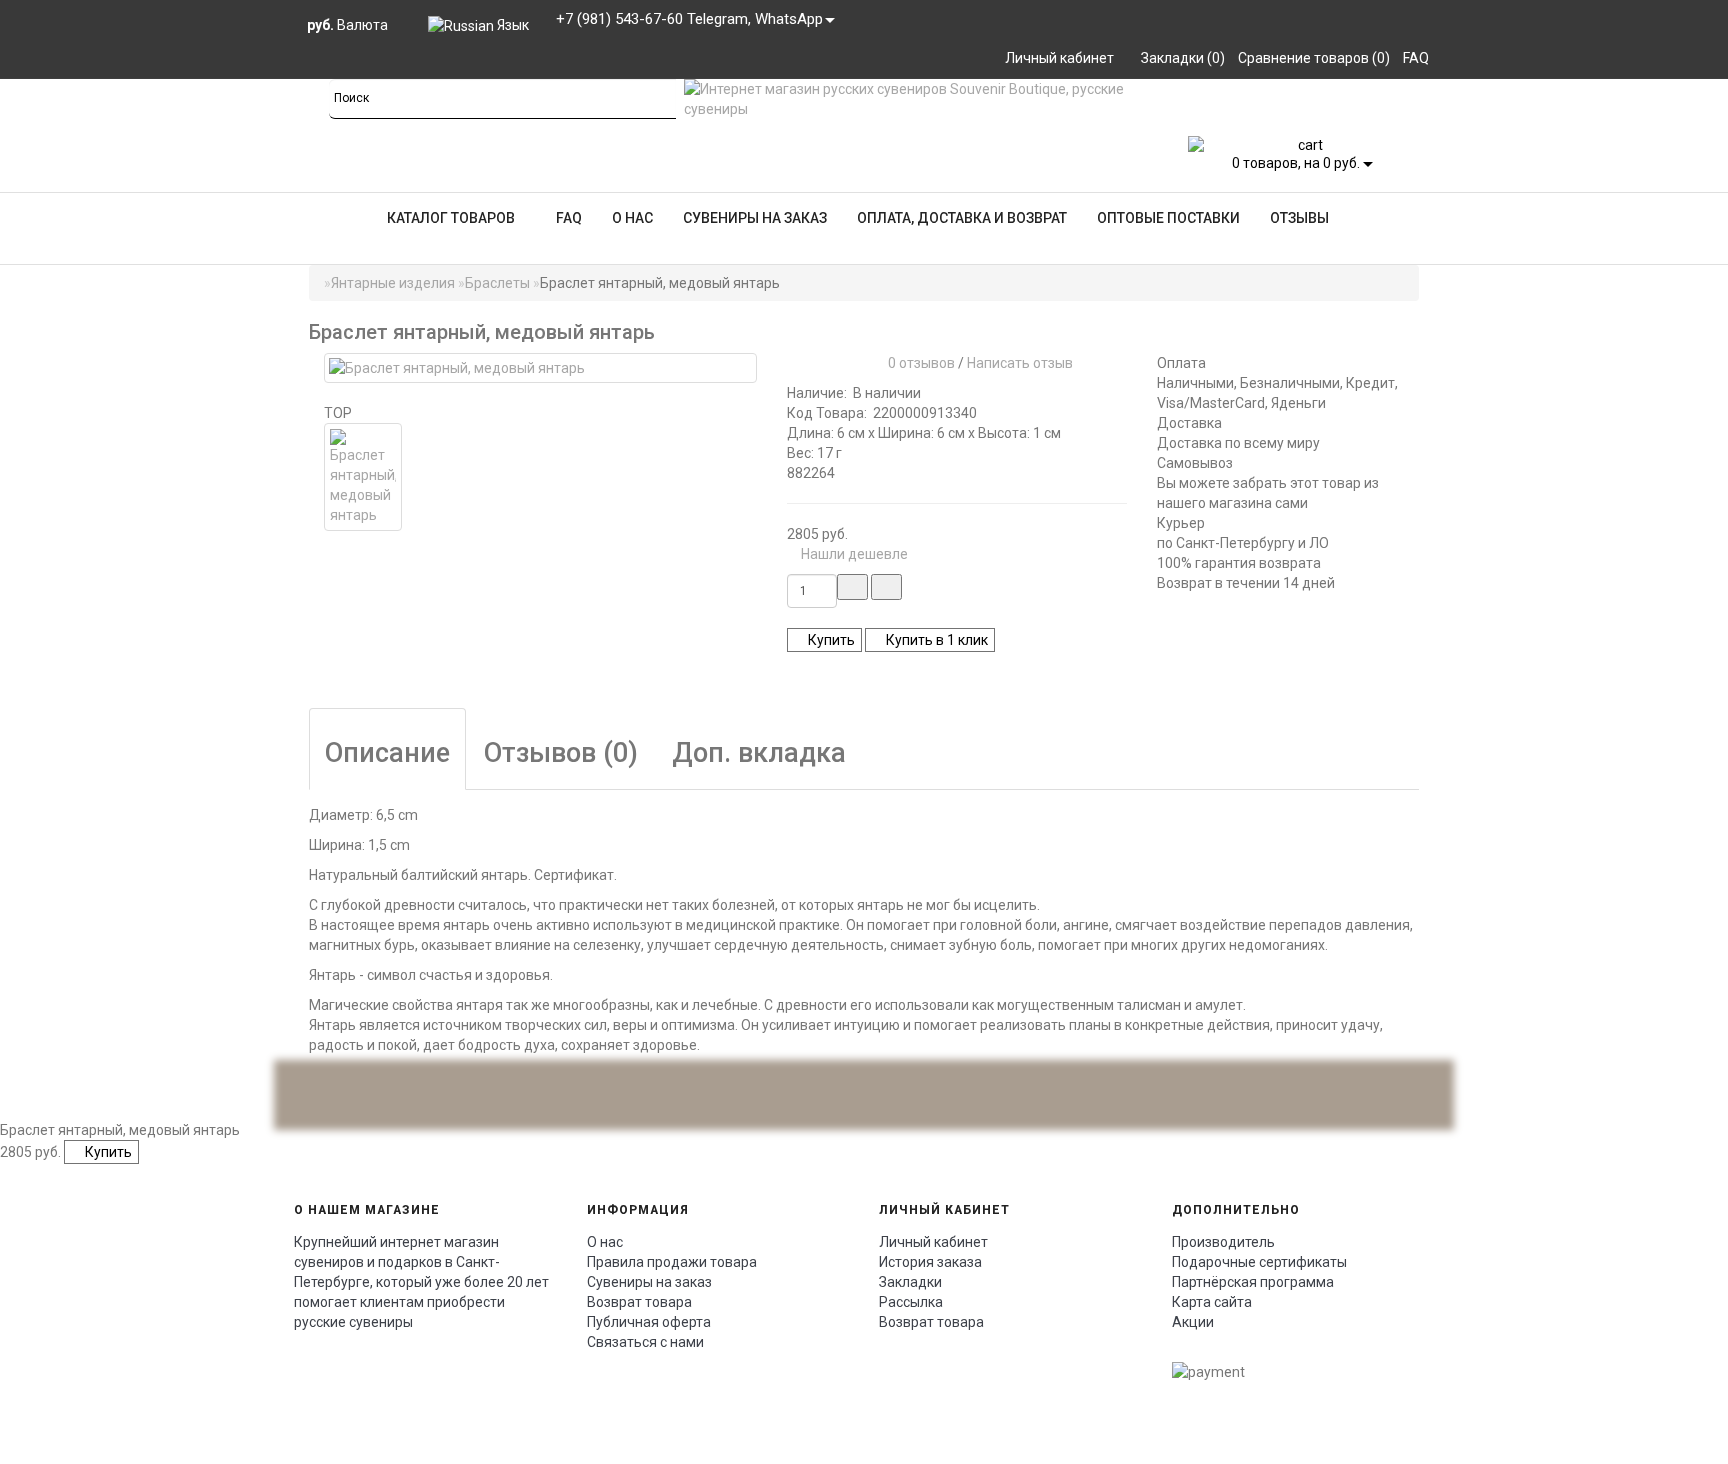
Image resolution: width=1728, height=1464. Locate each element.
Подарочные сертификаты (1259, 1262)
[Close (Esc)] (1706, 22)
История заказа (930, 1262)
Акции (1193, 1322)
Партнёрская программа (1253, 1282)
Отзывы (1299, 218)
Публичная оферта (649, 1322)
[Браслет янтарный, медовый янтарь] (540, 368)
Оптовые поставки (1168, 218)
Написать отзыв (1020, 363)
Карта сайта (1212, 1302)
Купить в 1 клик (935, 640)
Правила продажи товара (672, 1262)
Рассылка (911, 1302)
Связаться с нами (645, 1342)
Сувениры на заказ (755, 218)
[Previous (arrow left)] (35, 732)
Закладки (910, 1282)
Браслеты (497, 283)
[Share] (1662, 22)
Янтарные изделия (393, 283)
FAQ (569, 218)
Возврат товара (639, 1302)
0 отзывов (918, 363)
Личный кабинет (933, 1242)
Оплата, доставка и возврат (962, 218)
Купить (830, 640)
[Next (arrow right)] (1693, 732)
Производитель (1223, 1242)
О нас (632, 218)
